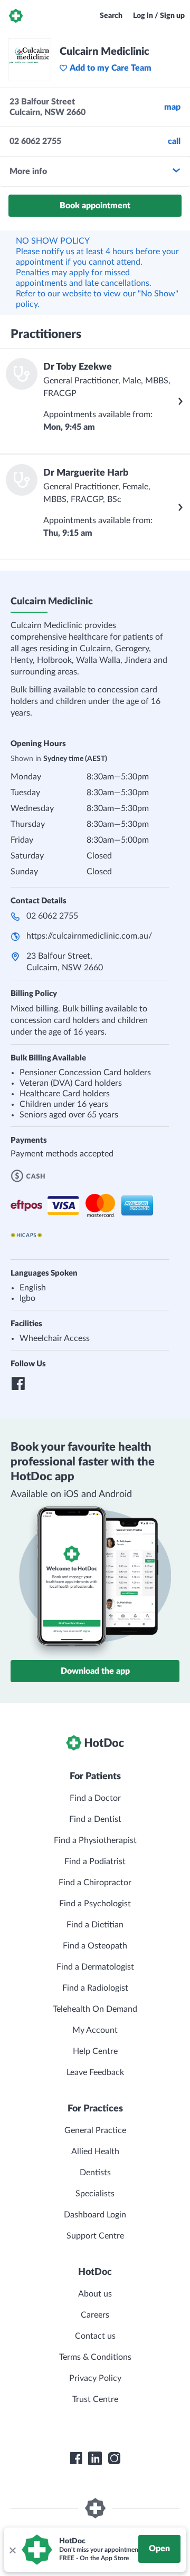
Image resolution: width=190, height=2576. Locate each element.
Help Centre (95, 2051)
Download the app (95, 1671)
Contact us (95, 2336)
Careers (95, 2315)
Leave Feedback (95, 2072)
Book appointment (95, 206)
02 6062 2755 (52, 916)
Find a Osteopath (95, 1946)
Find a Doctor (95, 1798)
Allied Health (95, 2152)
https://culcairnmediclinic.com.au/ (89, 936)
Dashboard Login (95, 2215)
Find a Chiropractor (95, 1883)
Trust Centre (95, 2399)
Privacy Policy (95, 2378)
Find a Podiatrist (95, 1861)
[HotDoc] (16, 16)
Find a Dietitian (95, 1925)
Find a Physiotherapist (95, 1840)
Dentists (95, 2173)
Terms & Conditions (95, 2357)
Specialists (95, 2194)
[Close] (12, 2550)
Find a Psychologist (95, 1904)
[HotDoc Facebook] (76, 2458)
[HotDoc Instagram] (114, 2458)
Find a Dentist (95, 1819)
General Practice (95, 2130)
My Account (95, 2030)
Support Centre (95, 2236)
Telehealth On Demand (95, 2009)
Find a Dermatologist (95, 1967)
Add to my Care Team (111, 68)
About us (95, 2294)
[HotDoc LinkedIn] (95, 2458)
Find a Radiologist (95, 1988)
